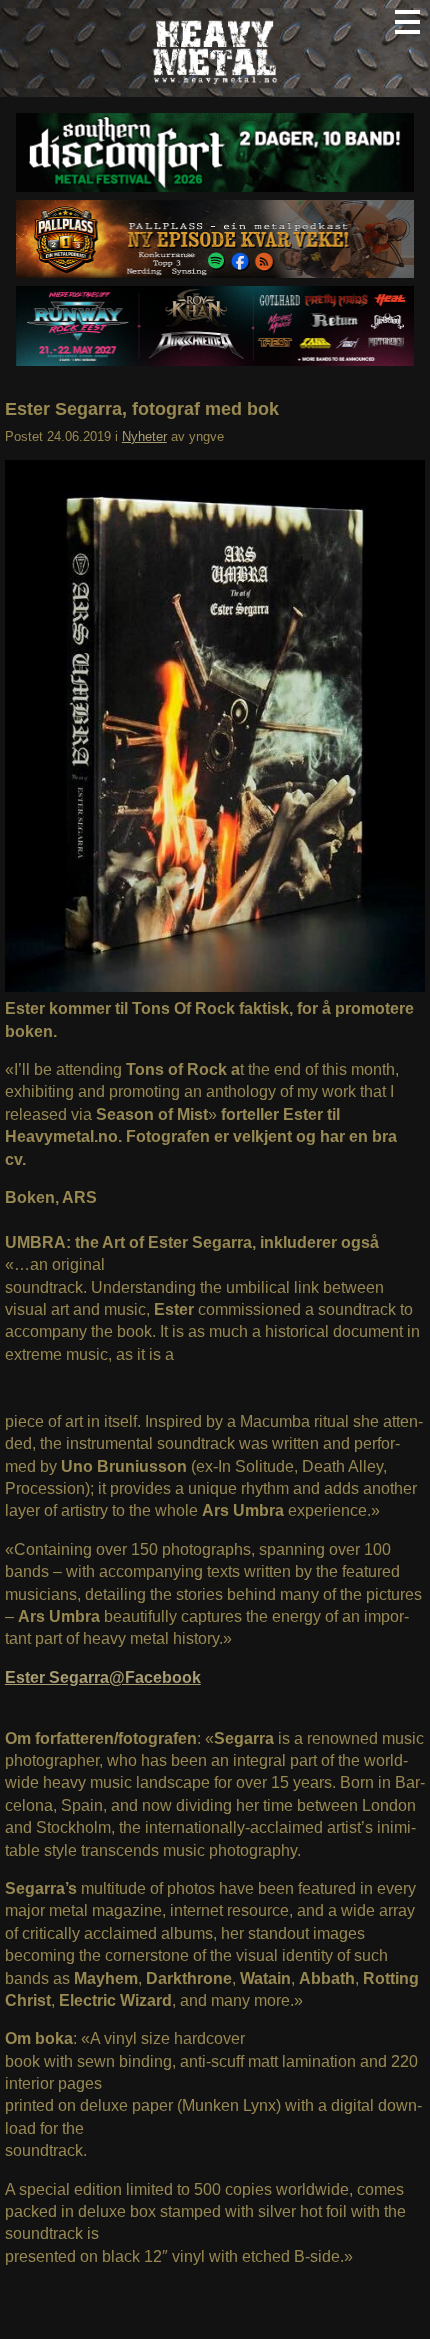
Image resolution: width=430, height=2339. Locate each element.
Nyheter (144, 436)
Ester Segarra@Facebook (103, 1677)
